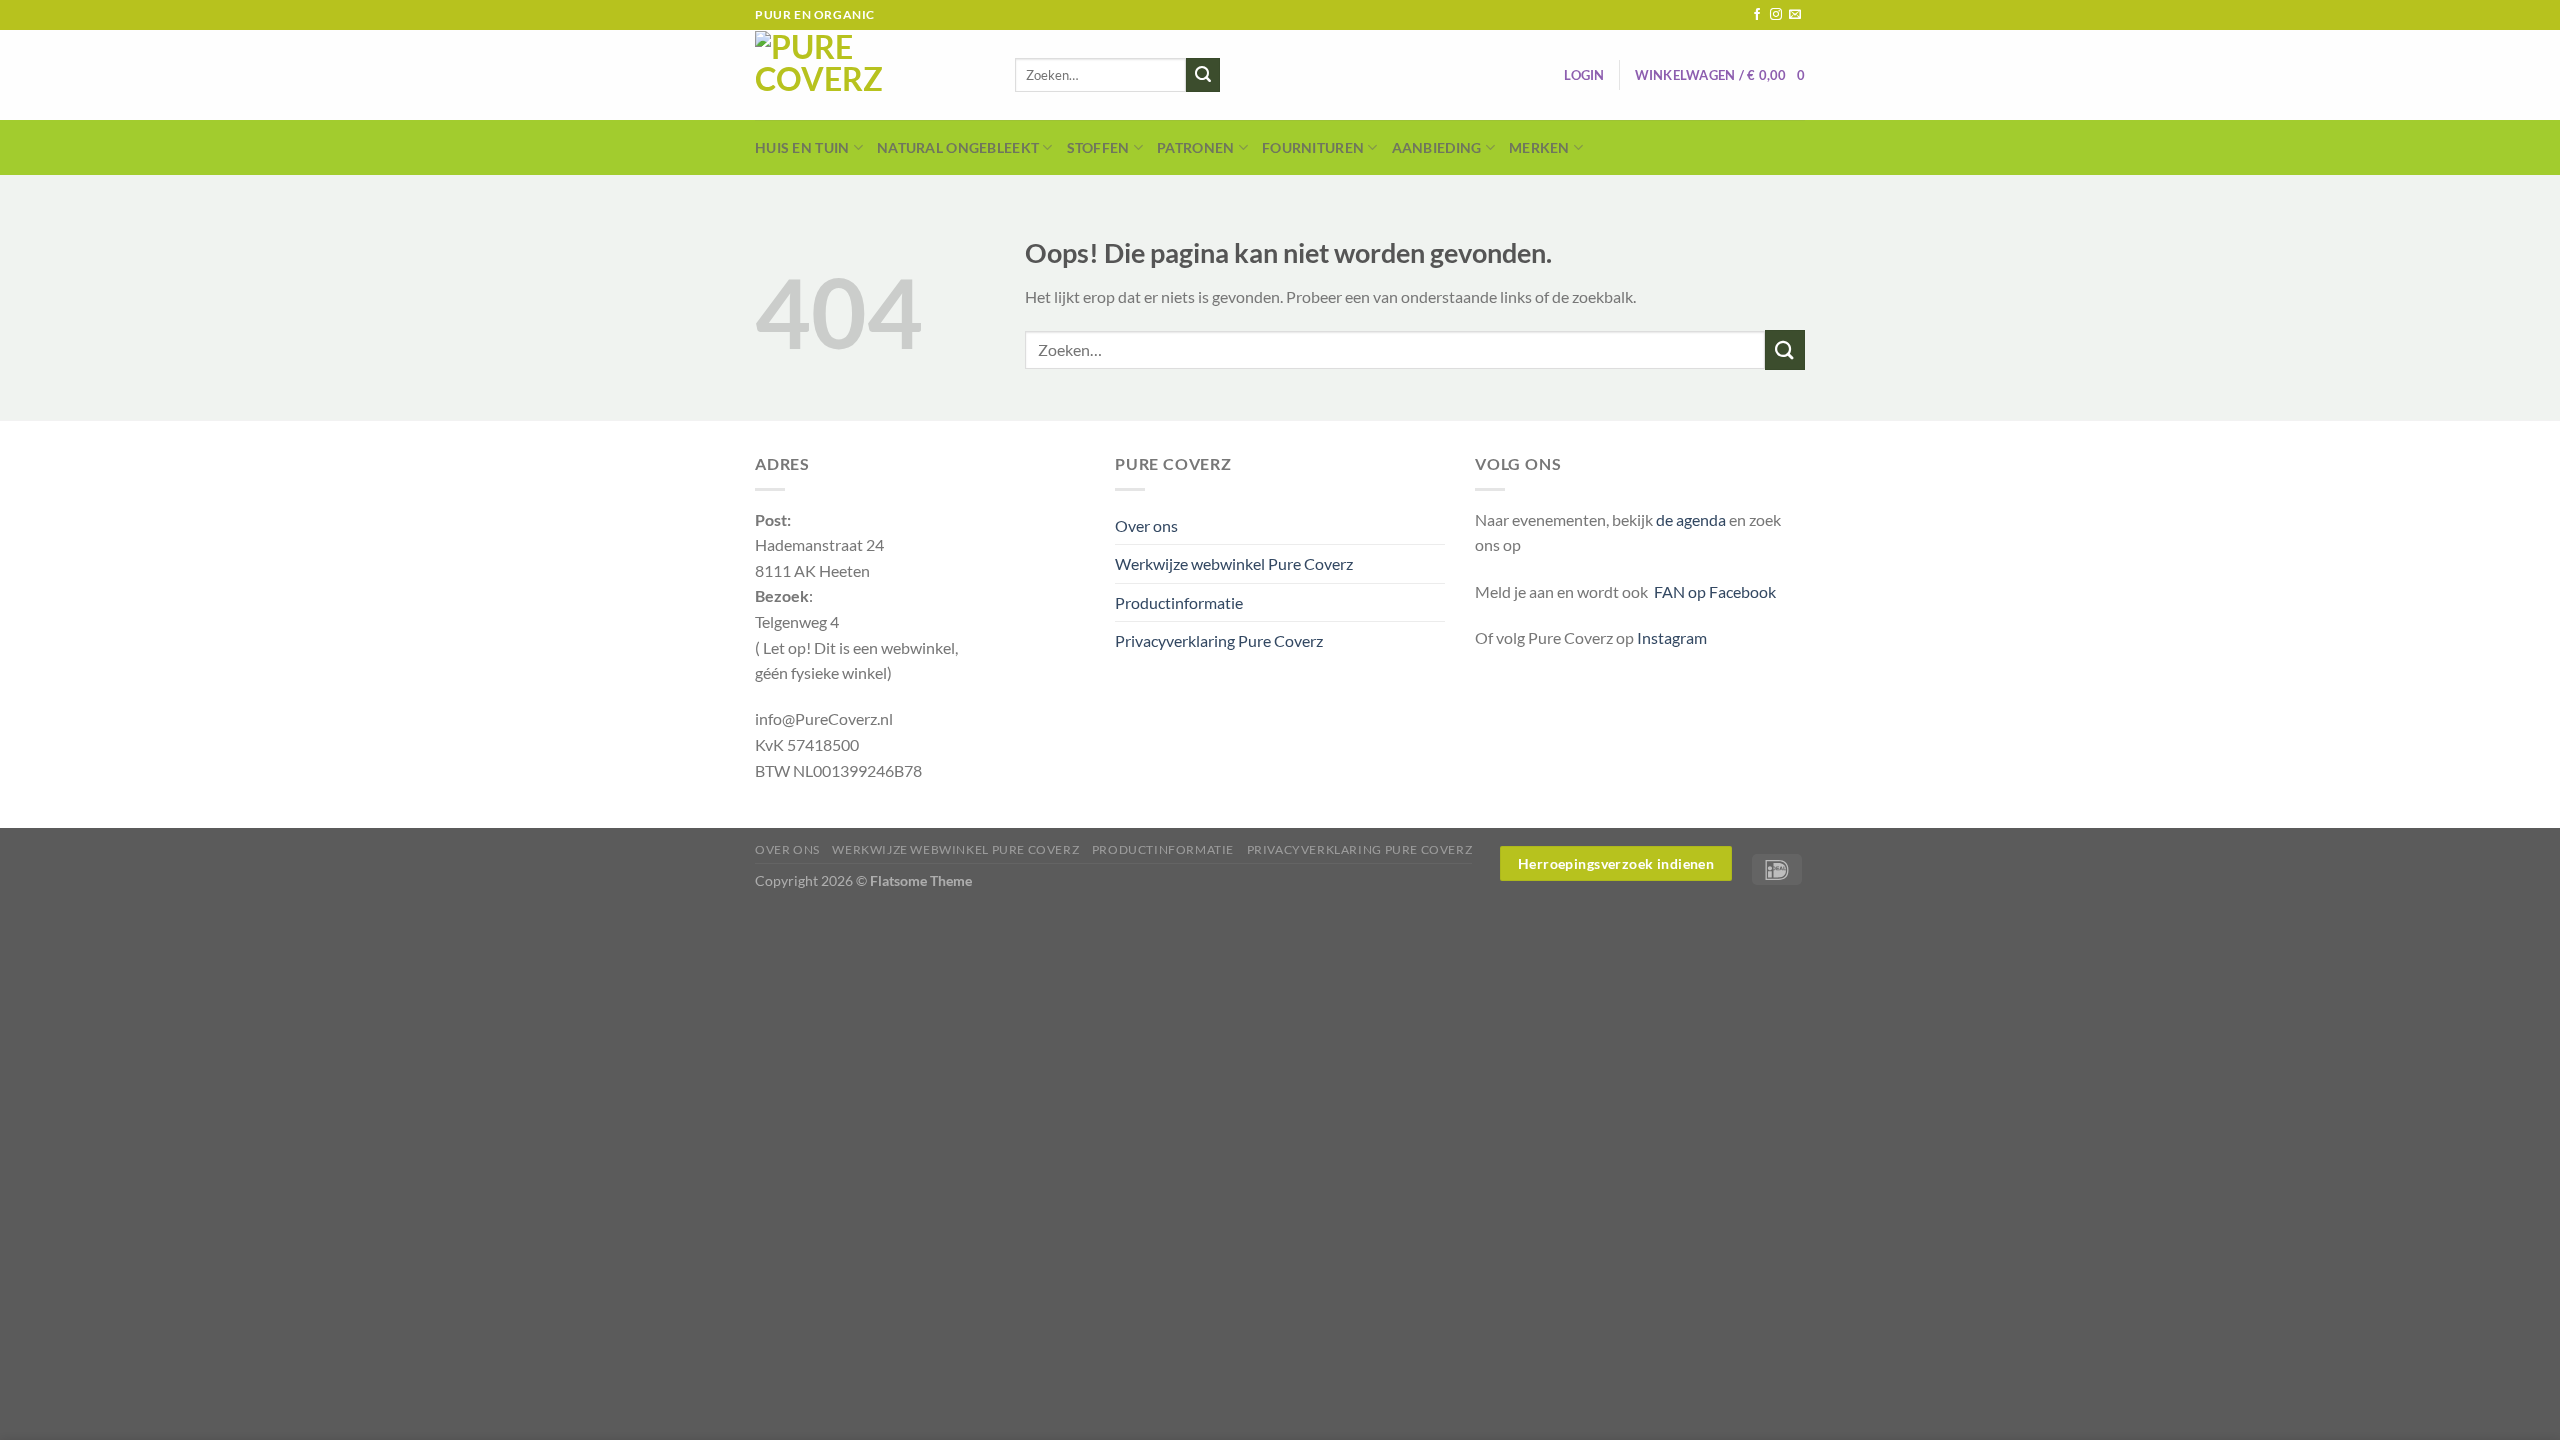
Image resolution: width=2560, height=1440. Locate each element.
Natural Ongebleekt (958, 147)
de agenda (1692, 519)
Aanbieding (1437, 147)
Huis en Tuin (802, 147)
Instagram (1672, 637)
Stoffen (1098, 147)
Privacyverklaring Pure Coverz (1219, 640)
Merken (1539, 147)
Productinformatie (1179, 602)
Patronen (1195, 147)
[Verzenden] (1203, 75)
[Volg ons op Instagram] (1776, 15)
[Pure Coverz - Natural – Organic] (870, 75)
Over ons (1146, 525)
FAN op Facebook (1712, 591)
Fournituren (1313, 147)
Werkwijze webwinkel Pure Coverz (1234, 563)
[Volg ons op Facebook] (1757, 15)
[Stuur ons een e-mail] (1795, 15)
